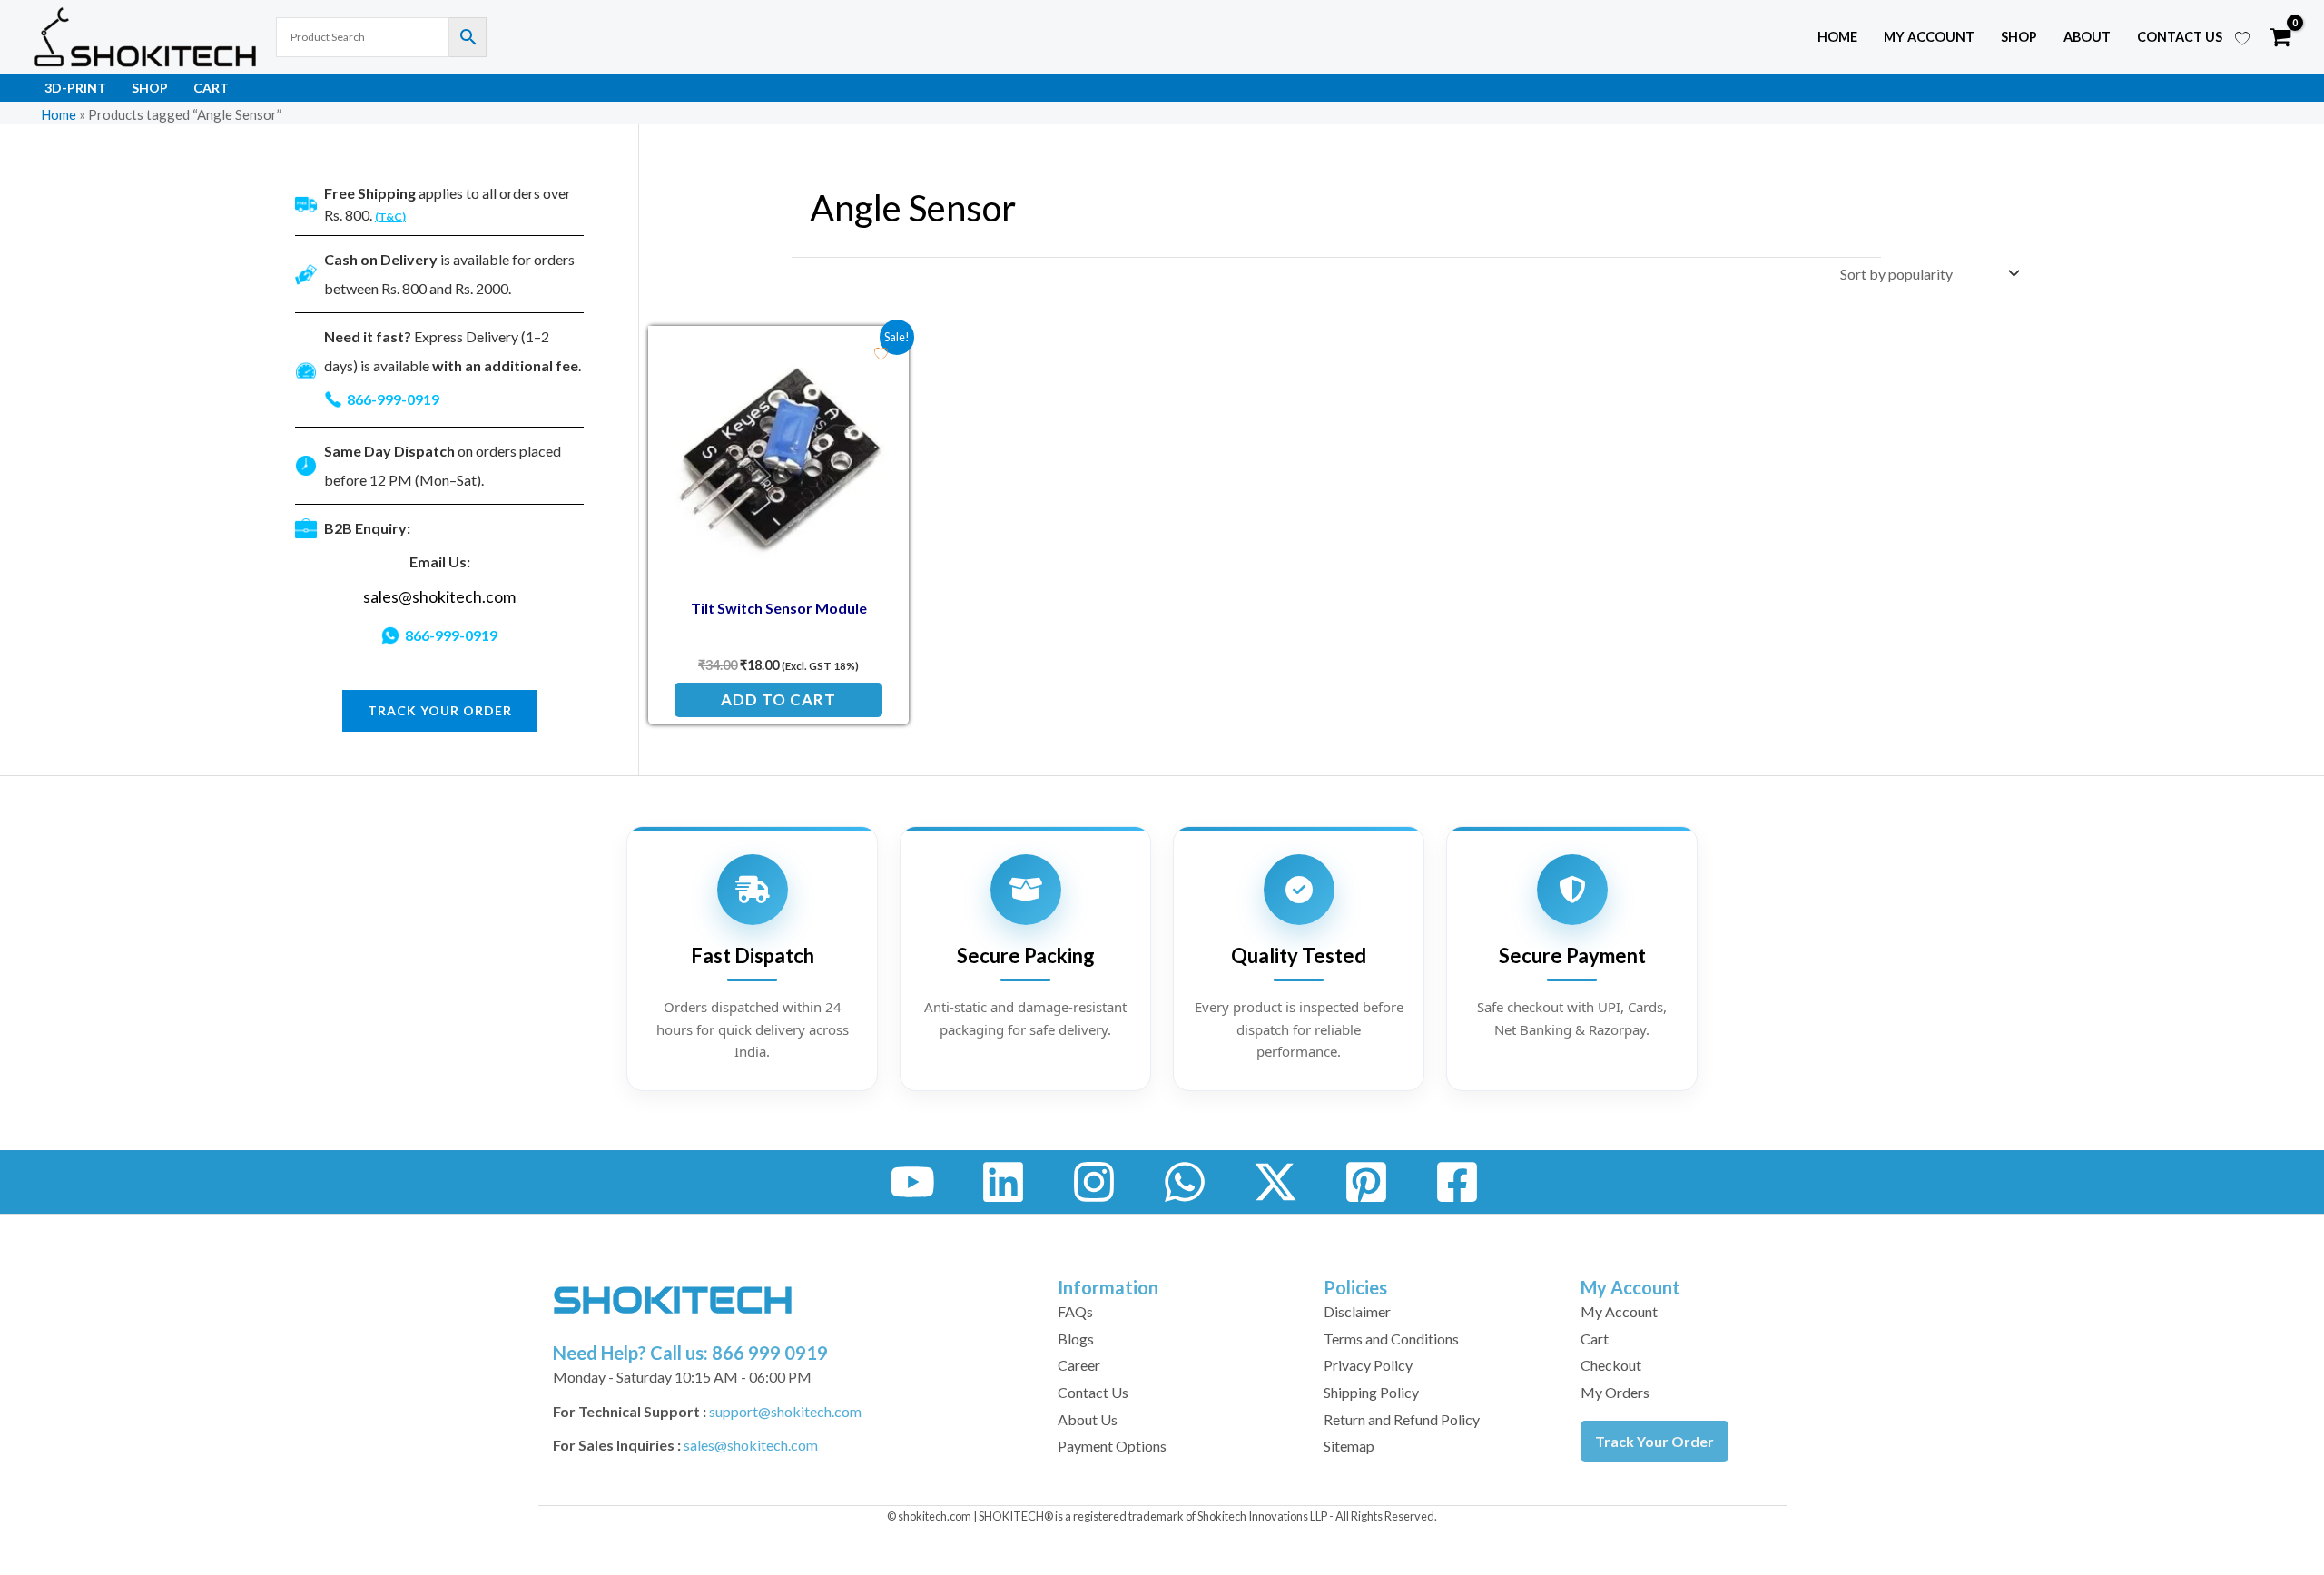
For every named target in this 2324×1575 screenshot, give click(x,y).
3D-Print (75, 88)
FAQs (1075, 1311)
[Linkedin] (1003, 1182)
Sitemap (1349, 1446)
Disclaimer (1357, 1311)
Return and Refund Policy (1402, 1419)
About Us (1088, 1419)
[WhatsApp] (1185, 1182)
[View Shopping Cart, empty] (2280, 37)
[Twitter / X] (1275, 1182)
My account (1929, 37)
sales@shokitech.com (439, 597)
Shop (2019, 37)
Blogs (1076, 1339)
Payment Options (1112, 1446)
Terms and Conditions (1391, 1339)
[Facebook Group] (1457, 1182)
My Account (1619, 1311)
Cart (211, 88)
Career (1079, 1365)
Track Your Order (1654, 1441)
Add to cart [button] (778, 699)
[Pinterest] (1366, 1182)
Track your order (440, 710)
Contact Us (2180, 37)
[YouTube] (912, 1182)
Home (1837, 37)
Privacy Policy (1368, 1365)
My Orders (1615, 1392)
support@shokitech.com (785, 1411)
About (2087, 37)
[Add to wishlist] (881, 354)
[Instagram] (1094, 1182)
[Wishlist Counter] (2242, 37)
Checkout (1611, 1365)
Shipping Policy (1371, 1392)
